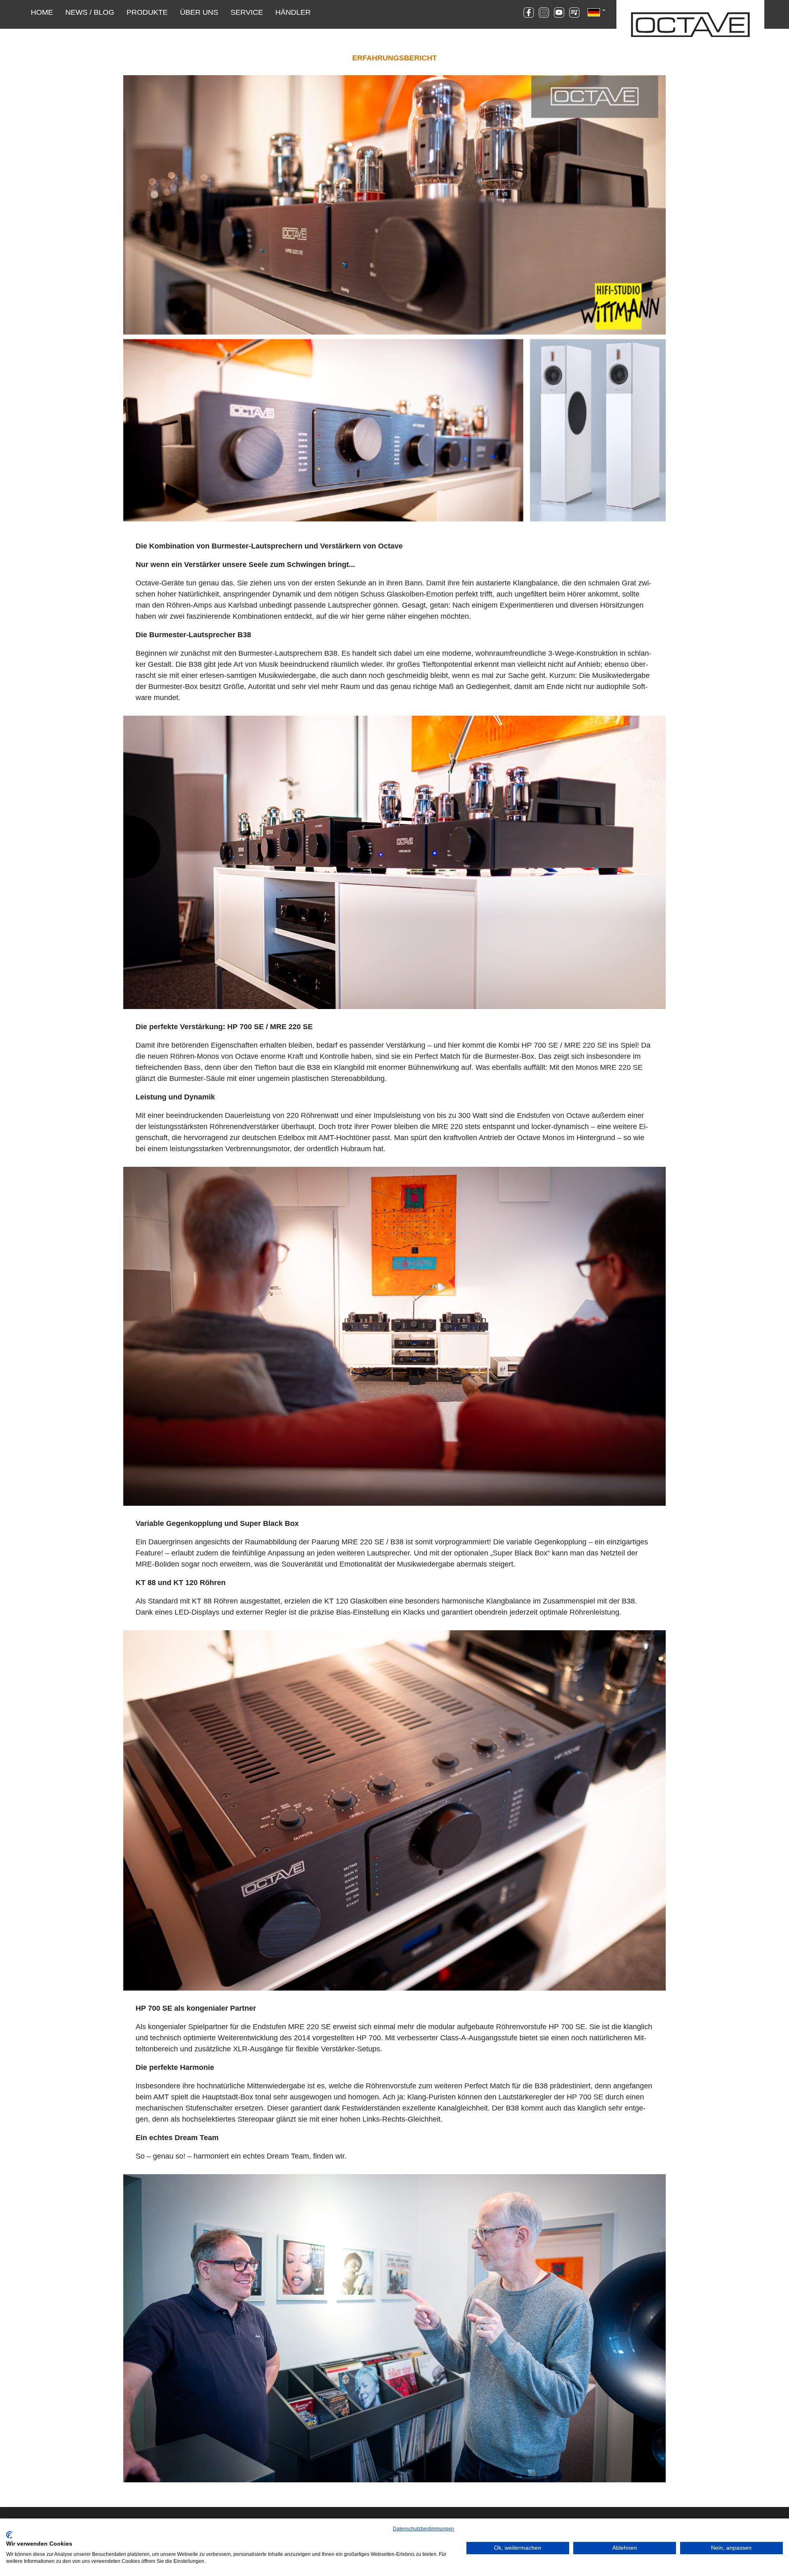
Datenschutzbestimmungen (423, 2529)
